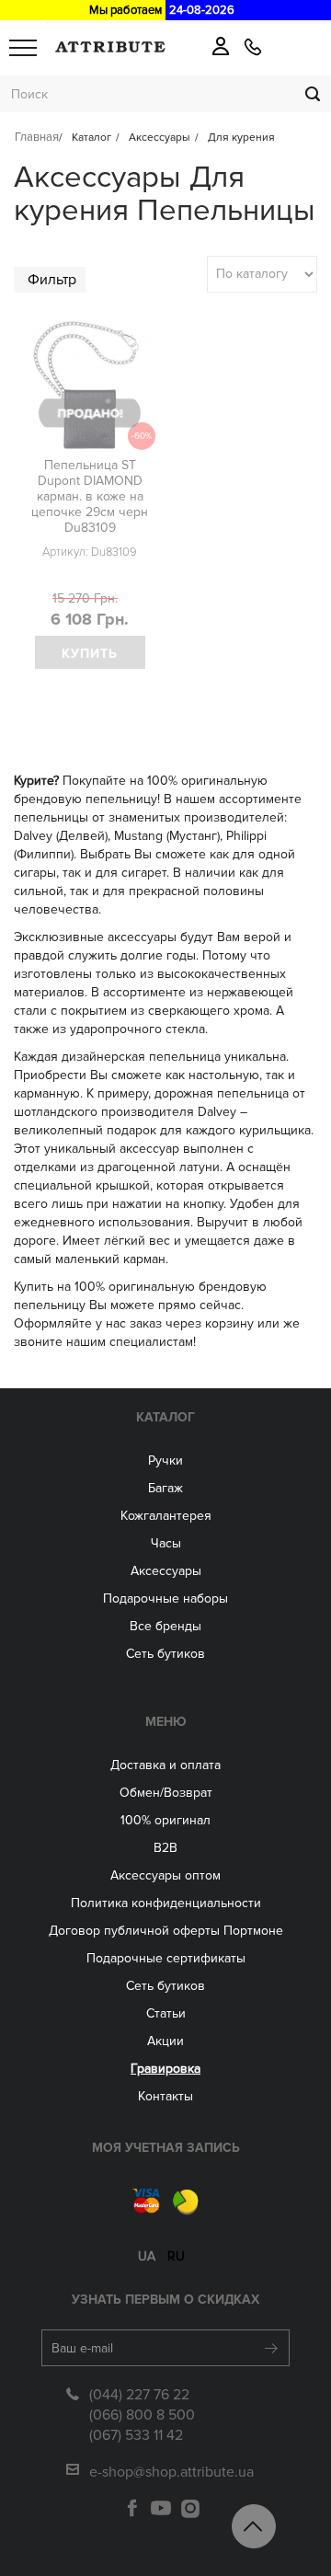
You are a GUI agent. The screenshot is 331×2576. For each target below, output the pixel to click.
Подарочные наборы (165, 1598)
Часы (166, 1543)
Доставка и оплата (165, 1765)
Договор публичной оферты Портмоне (166, 1931)
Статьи (166, 2013)
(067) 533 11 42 (136, 2435)
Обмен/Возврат (166, 1793)
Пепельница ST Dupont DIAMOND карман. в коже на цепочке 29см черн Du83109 (90, 496)
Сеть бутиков (165, 1654)
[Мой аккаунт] (221, 46)
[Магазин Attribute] (110, 47)
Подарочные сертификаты (166, 1958)
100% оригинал (165, 1820)
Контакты (165, 2096)
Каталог (165, 1417)
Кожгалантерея (166, 1516)
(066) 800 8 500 (142, 2415)
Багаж (165, 1488)
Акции (165, 2041)
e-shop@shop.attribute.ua (171, 2472)
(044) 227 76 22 (139, 2395)
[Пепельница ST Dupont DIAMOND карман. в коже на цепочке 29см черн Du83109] (90, 385)
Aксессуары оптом (165, 1875)
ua (147, 2256)
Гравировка (165, 2069)
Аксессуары (166, 1571)
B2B (165, 1848)
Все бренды (165, 1626)
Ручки (165, 1460)
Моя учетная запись (166, 2148)
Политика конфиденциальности (166, 1903)
